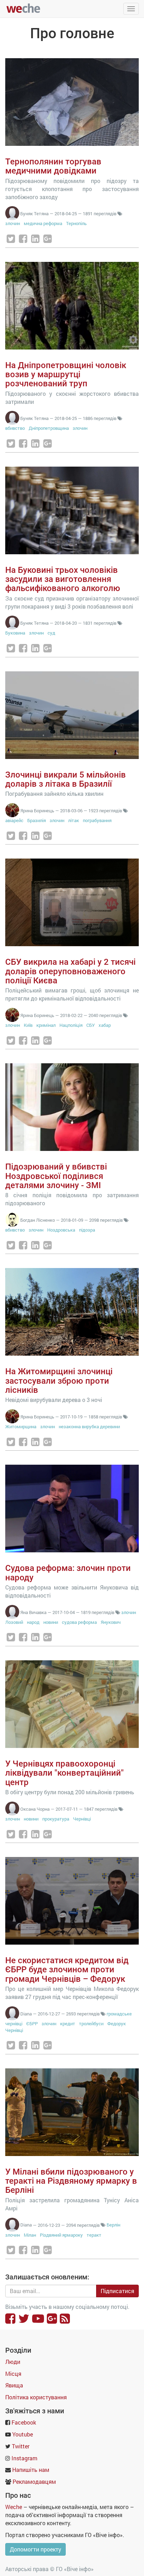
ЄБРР (32, 2023)
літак (74, 820)
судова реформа (79, 1622)
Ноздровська (61, 1230)
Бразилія (37, 820)
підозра (87, 1230)
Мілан (30, 2235)
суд (51, 633)
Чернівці (82, 1819)
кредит (68, 2023)
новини (51, 1622)
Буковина (15, 633)
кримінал (46, 1025)
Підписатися (117, 2291)
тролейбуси (91, 2023)
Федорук (117, 2023)
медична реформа (43, 223)
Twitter (21, 2446)
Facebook (24, 2422)
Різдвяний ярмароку (61, 2235)
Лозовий (14, 1622)
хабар (105, 1025)
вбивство (15, 428)
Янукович (111, 1622)
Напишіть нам (31, 2470)
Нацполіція (71, 1025)
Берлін (113, 2225)
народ (34, 1622)
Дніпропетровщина (49, 428)
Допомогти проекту (35, 2549)
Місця (13, 2374)
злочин (13, 223)
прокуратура (56, 1819)
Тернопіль (76, 223)
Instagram (24, 2458)
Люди (13, 2362)
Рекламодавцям (34, 2482)
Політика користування (36, 2397)
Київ (28, 1025)
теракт (94, 2235)
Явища (14, 2385)
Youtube (23, 2434)
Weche (14, 2507)
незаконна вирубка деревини (89, 1426)
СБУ (91, 1025)
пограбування (97, 820)
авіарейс (14, 820)
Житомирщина (21, 1426)
